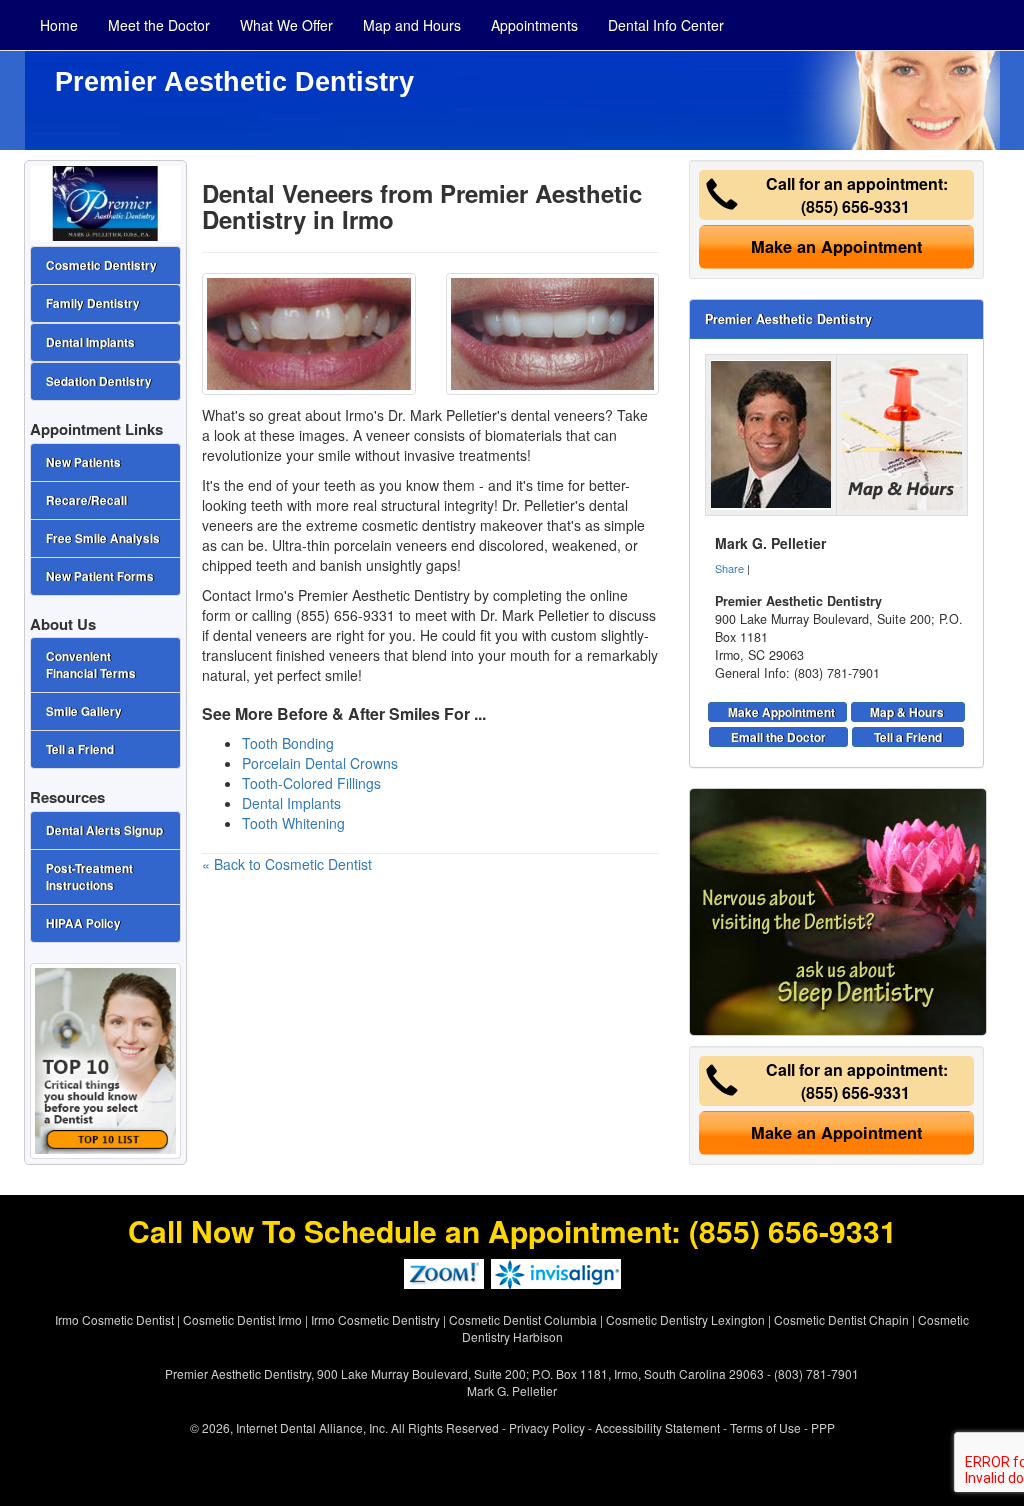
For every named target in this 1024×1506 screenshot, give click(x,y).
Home (59, 25)
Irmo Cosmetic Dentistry (375, 1319)
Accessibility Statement (657, 1427)
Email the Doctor (778, 737)
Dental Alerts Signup (104, 830)
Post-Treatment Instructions (89, 877)
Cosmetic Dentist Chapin (841, 1319)
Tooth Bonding (288, 743)
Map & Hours (907, 712)
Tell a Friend (908, 737)
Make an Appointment (836, 246)
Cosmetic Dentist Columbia (523, 1319)
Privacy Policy (547, 1427)
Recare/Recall (86, 500)
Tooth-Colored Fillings (311, 783)
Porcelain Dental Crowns (320, 763)
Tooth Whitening (293, 823)
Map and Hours (412, 25)
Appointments (534, 25)
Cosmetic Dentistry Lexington (685, 1319)
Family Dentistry (93, 303)
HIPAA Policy (83, 923)
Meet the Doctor (159, 25)
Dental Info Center (666, 25)
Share (729, 568)
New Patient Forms (100, 576)
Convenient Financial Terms (91, 665)
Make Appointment (781, 712)
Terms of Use (765, 1427)
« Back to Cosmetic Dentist (287, 864)
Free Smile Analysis (103, 538)
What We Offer (286, 25)
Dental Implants (291, 803)
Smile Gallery (84, 711)
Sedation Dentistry (99, 381)
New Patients (83, 462)
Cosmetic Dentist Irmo (242, 1319)
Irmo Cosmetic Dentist (114, 1319)
